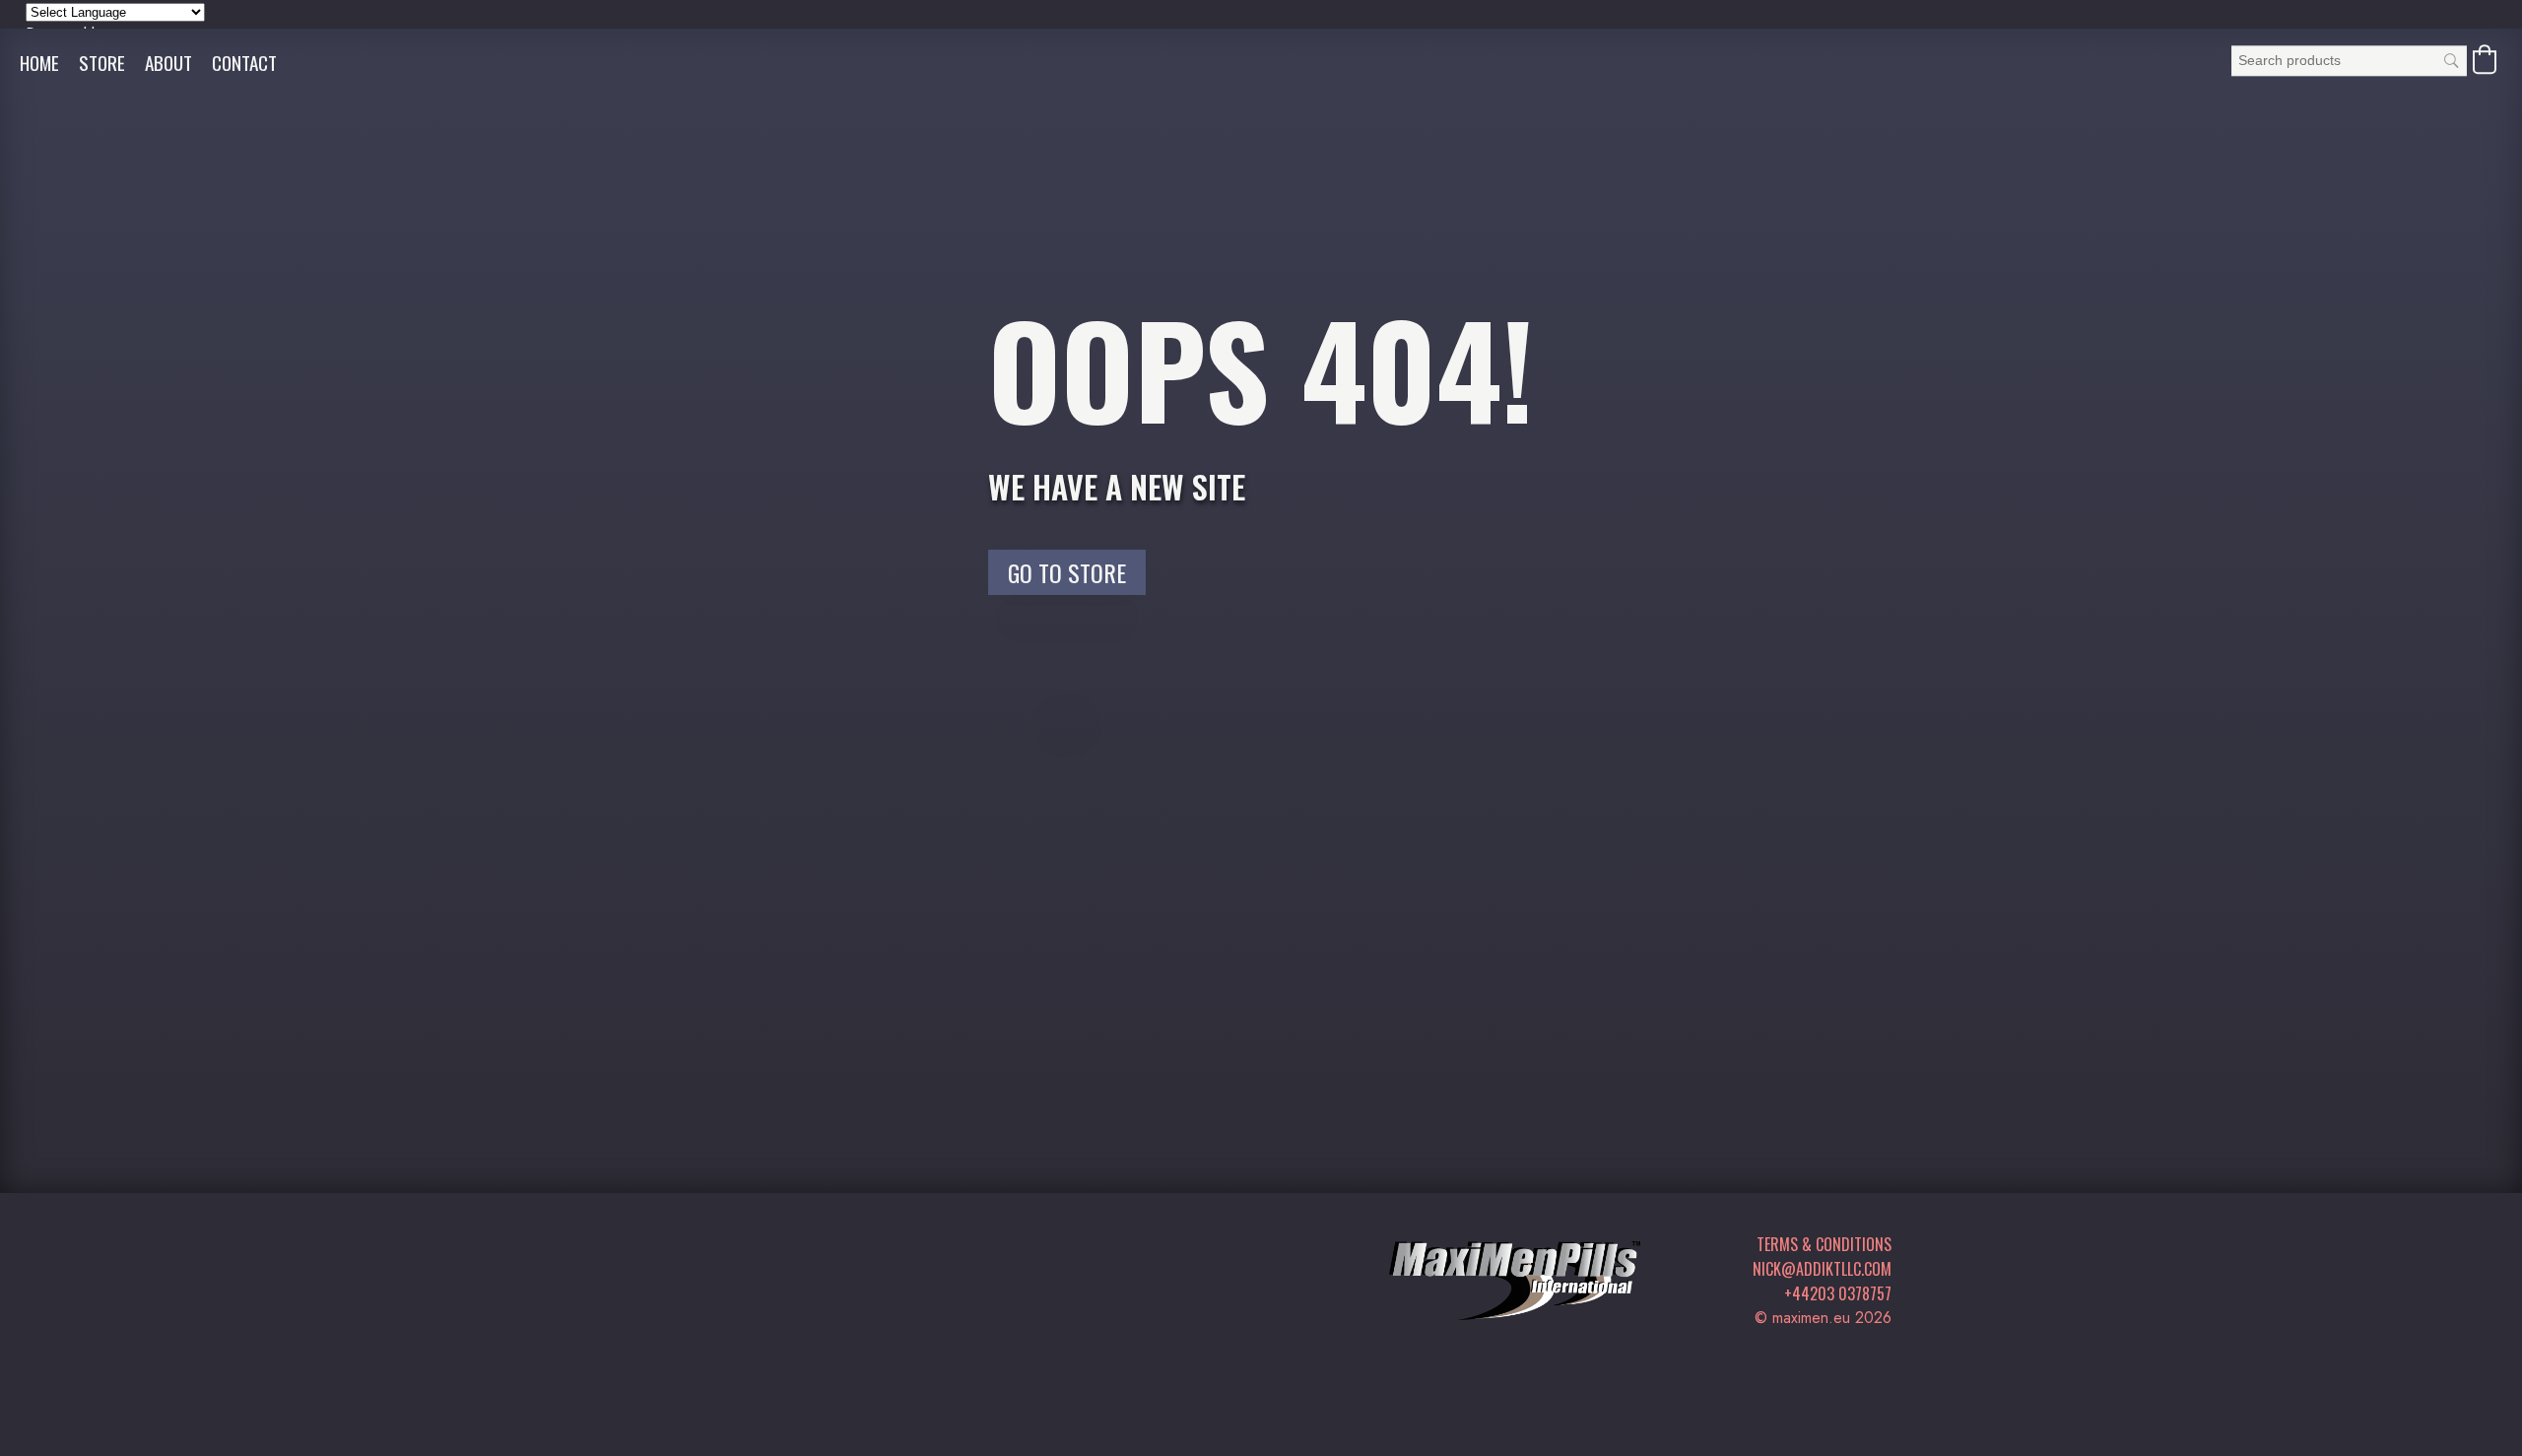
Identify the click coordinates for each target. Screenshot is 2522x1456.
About (168, 63)
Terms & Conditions (1824, 1244)
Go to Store (1067, 572)
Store (102, 63)
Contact (244, 63)
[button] (2485, 59)
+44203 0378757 (1838, 1293)
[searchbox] (2349, 61)
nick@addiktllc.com (1822, 1269)
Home (39, 63)
